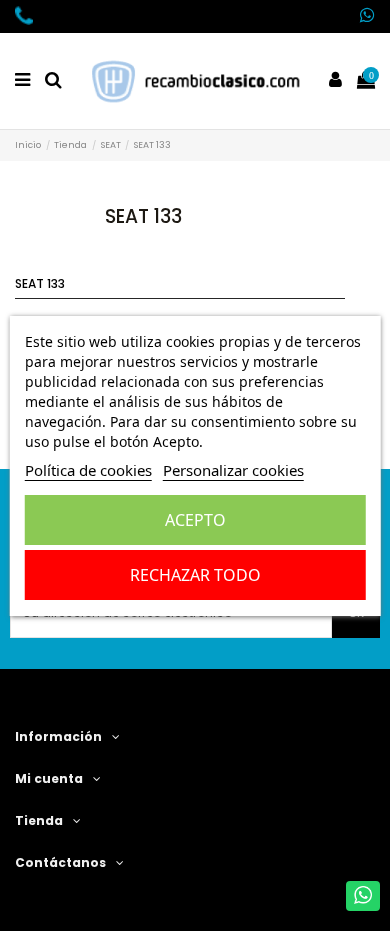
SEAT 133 (40, 283)
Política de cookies (88, 470)
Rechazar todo (195, 575)
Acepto (195, 520)
